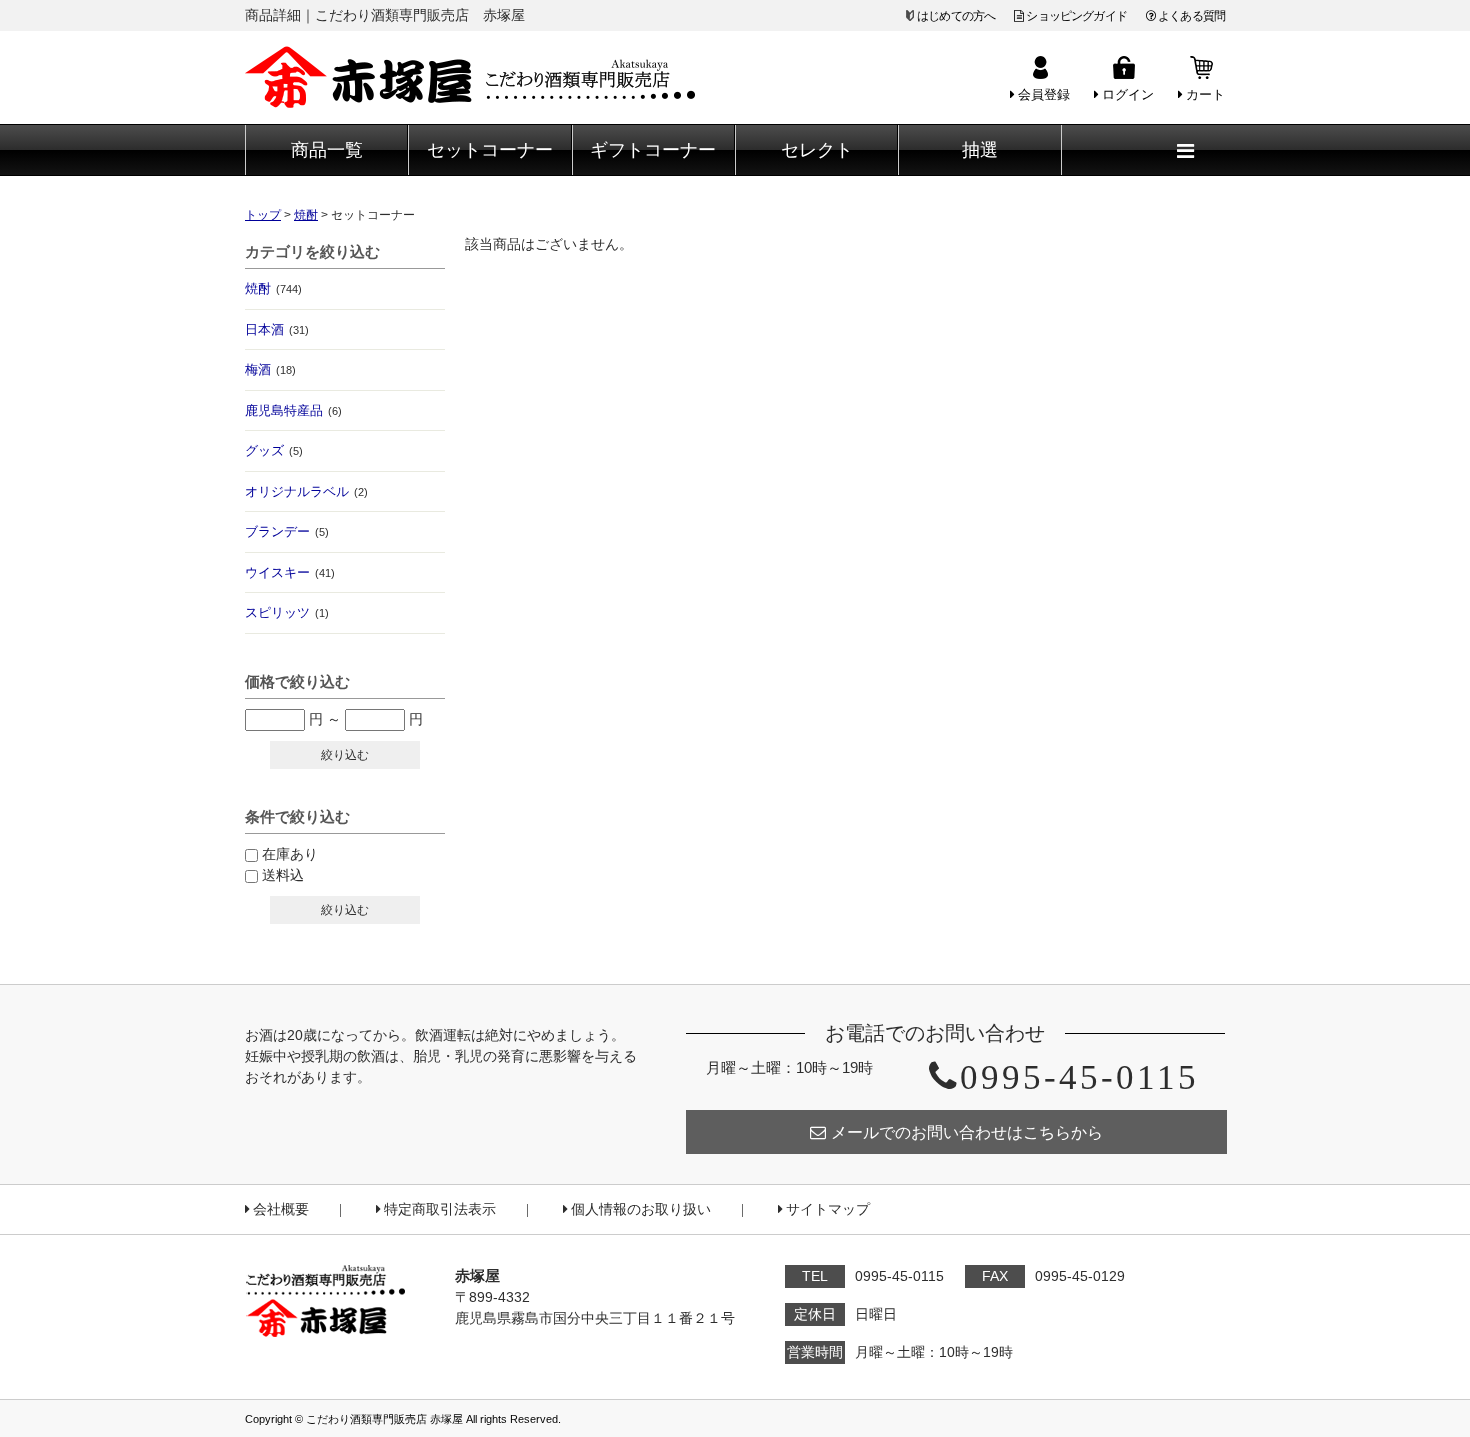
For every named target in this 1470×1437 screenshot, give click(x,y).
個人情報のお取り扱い (641, 1209)
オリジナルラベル (306, 491)
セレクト (817, 150)
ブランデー (287, 531)
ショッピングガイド (1076, 16)
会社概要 (281, 1209)
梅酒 (270, 369)
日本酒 (277, 329)
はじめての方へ (956, 16)
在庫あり (290, 854)
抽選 (980, 150)
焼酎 (273, 288)
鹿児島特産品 (293, 410)
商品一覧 (327, 150)
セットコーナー (490, 150)
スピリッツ (287, 612)
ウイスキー (290, 572)
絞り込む (345, 755)
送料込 (283, 875)
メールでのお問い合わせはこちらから (967, 1132)
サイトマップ (828, 1209)
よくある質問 (1191, 16)
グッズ (274, 450)
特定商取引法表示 (440, 1209)
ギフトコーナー (653, 150)
